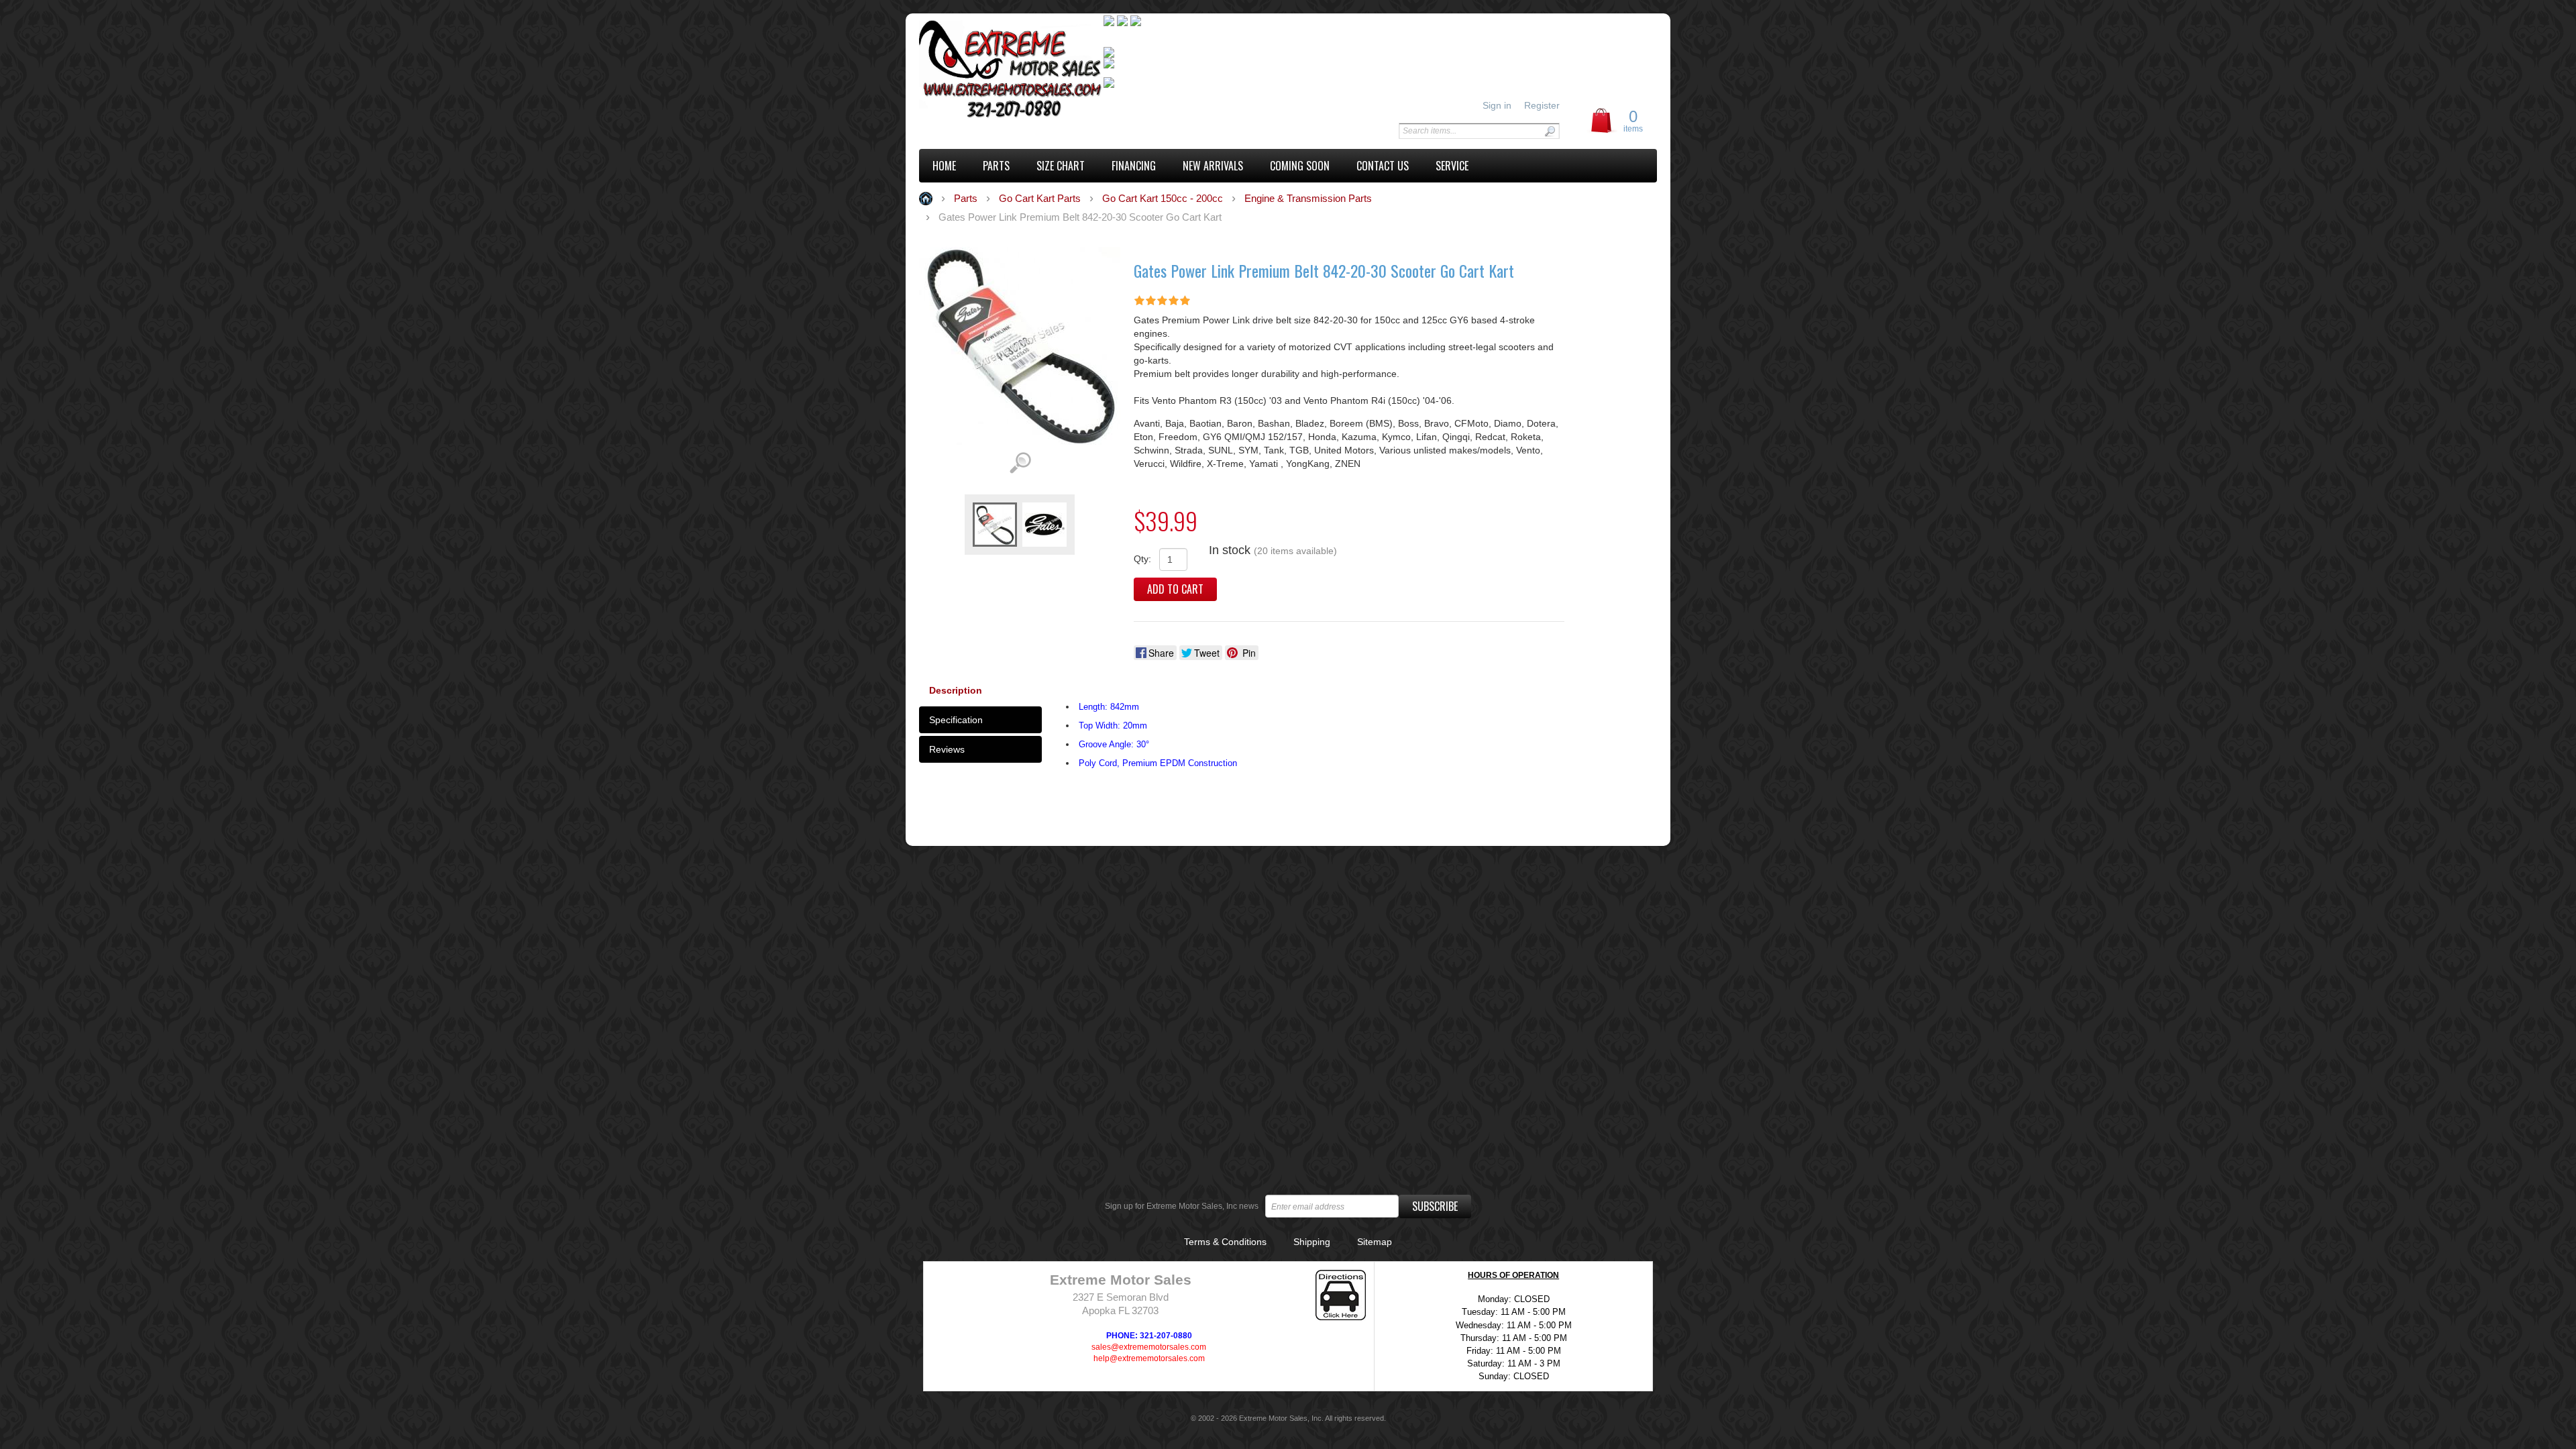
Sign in (1497, 105)
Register (1542, 105)
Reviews (947, 749)
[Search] (1550, 131)
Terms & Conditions (1225, 1242)
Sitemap (1375, 1242)
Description (956, 690)
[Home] (1011, 71)
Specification (956, 720)
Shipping (1312, 1242)
